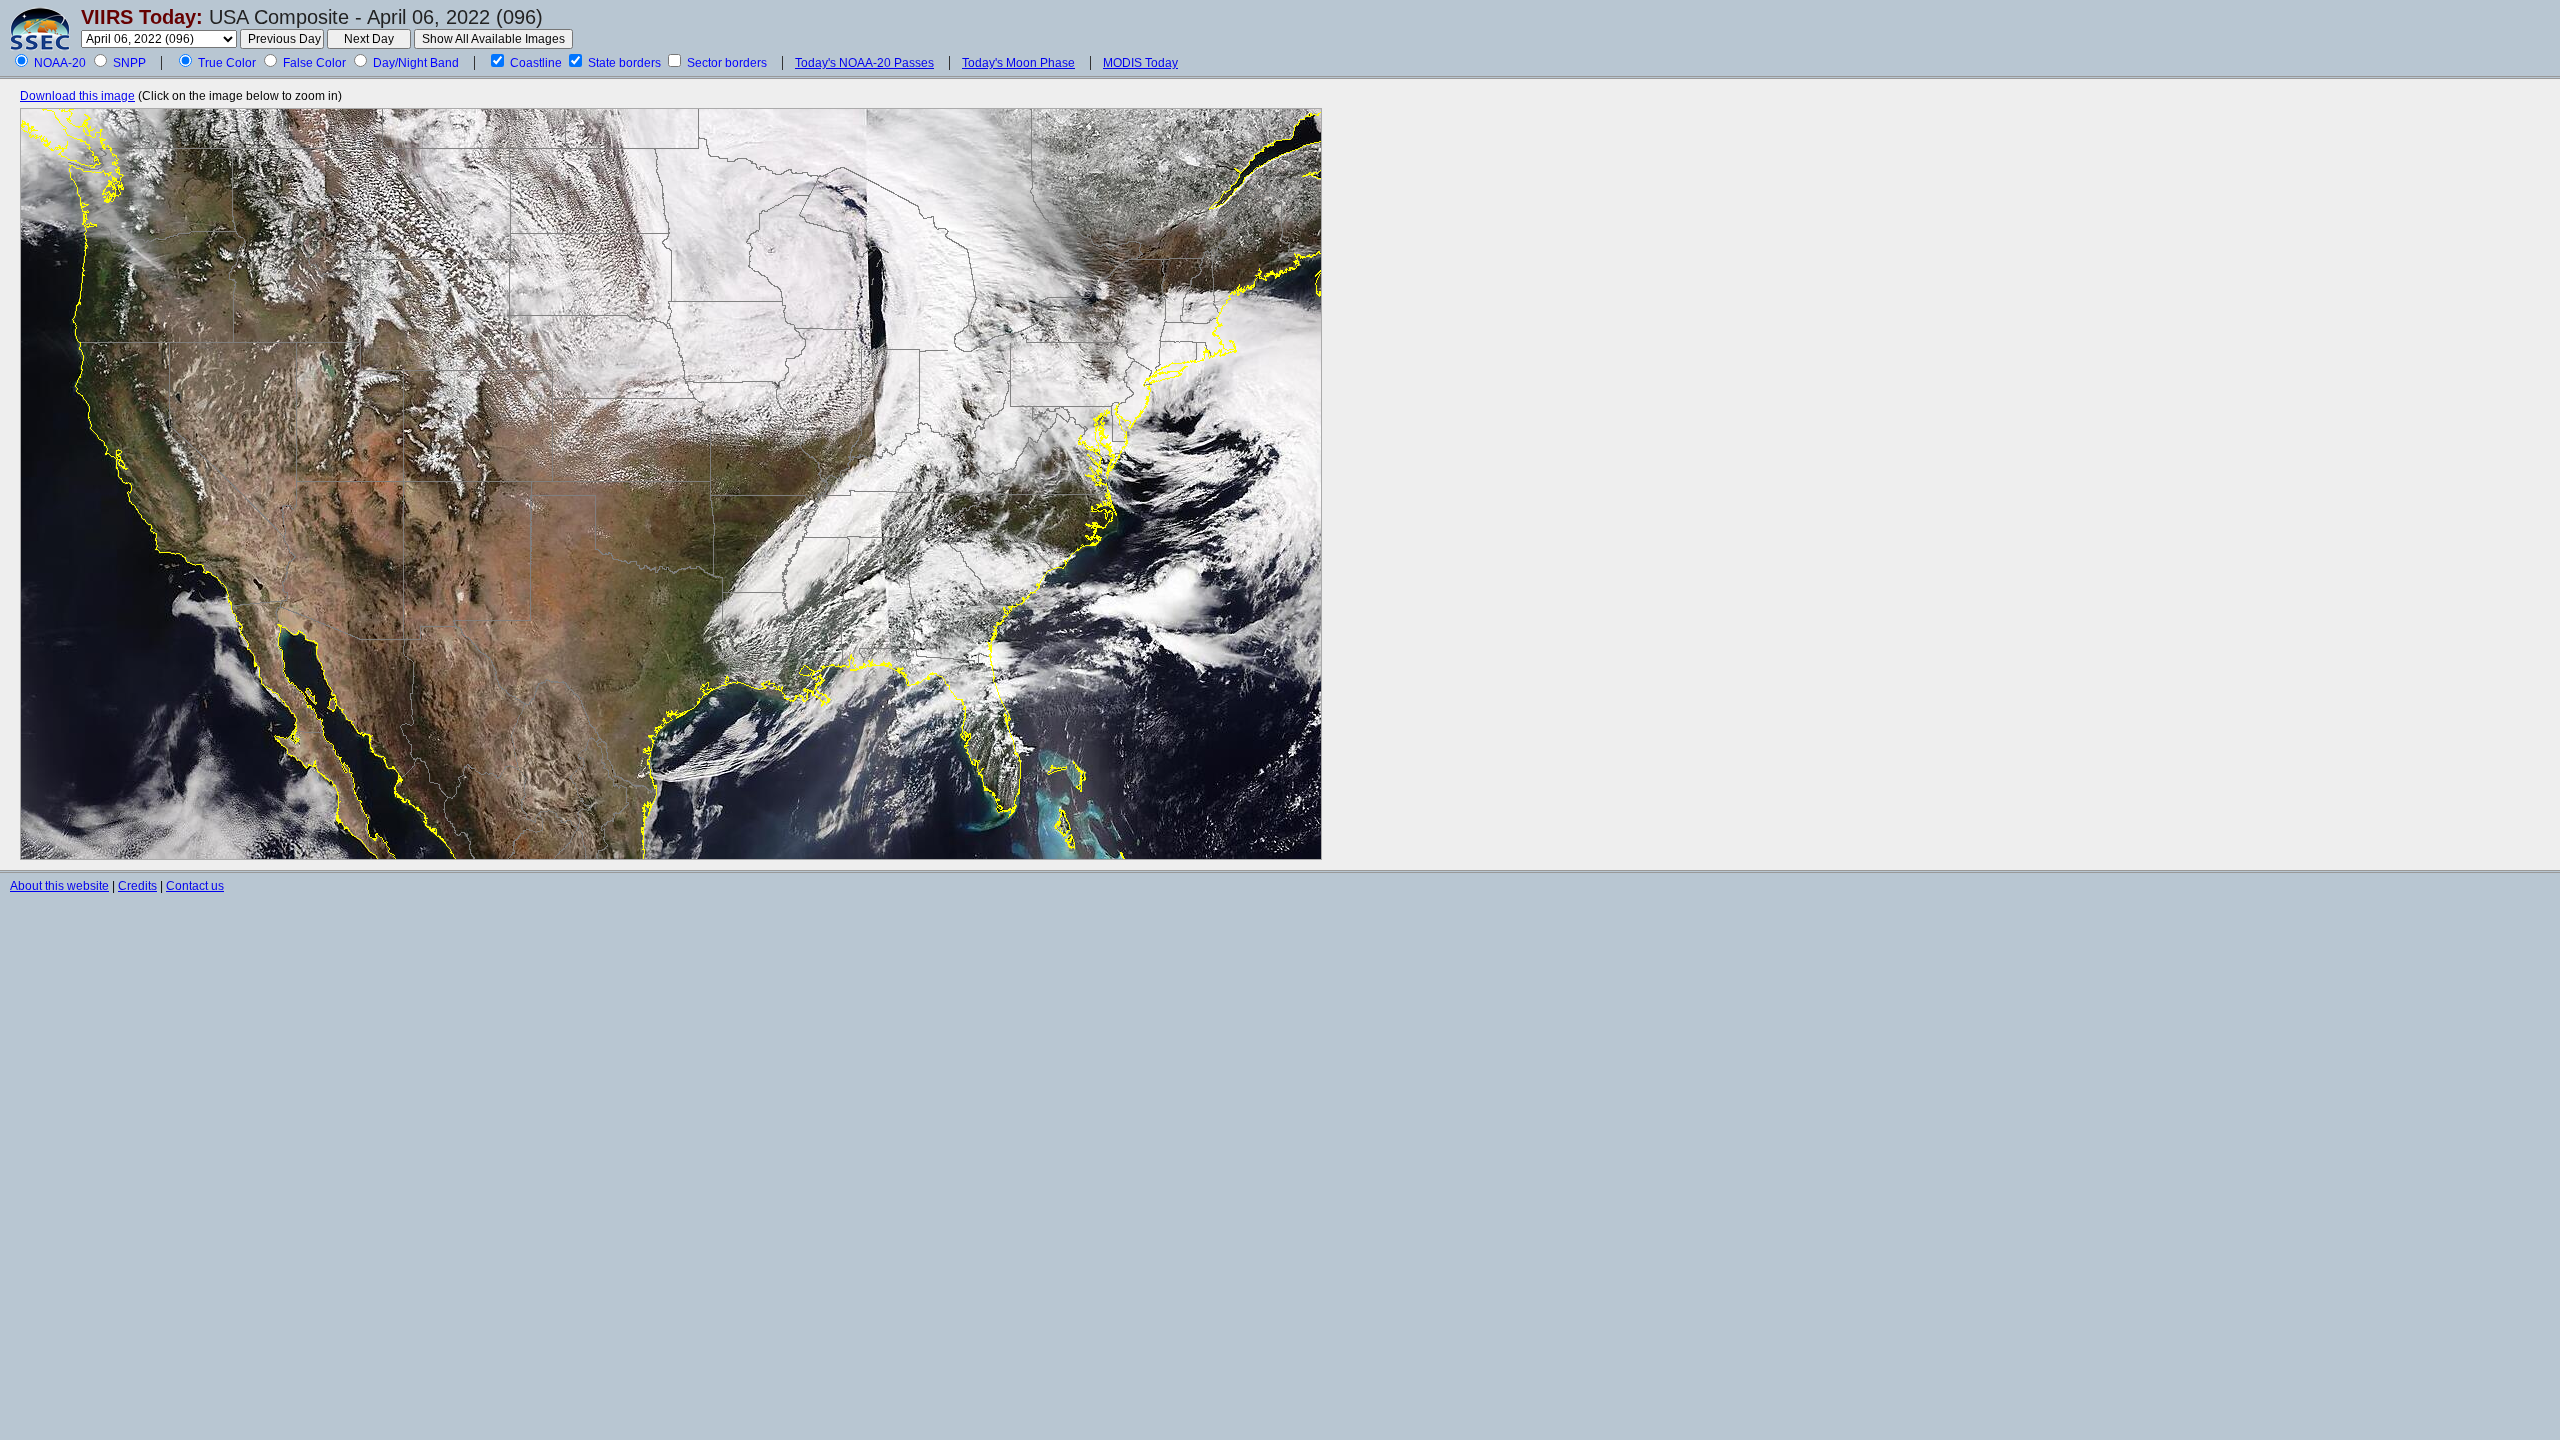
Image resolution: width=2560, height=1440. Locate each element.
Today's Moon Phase (1018, 63)
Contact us (195, 886)
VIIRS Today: (142, 17)
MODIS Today (1140, 63)
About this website (59, 886)
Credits (137, 886)
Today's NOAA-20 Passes (864, 63)
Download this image (77, 96)
